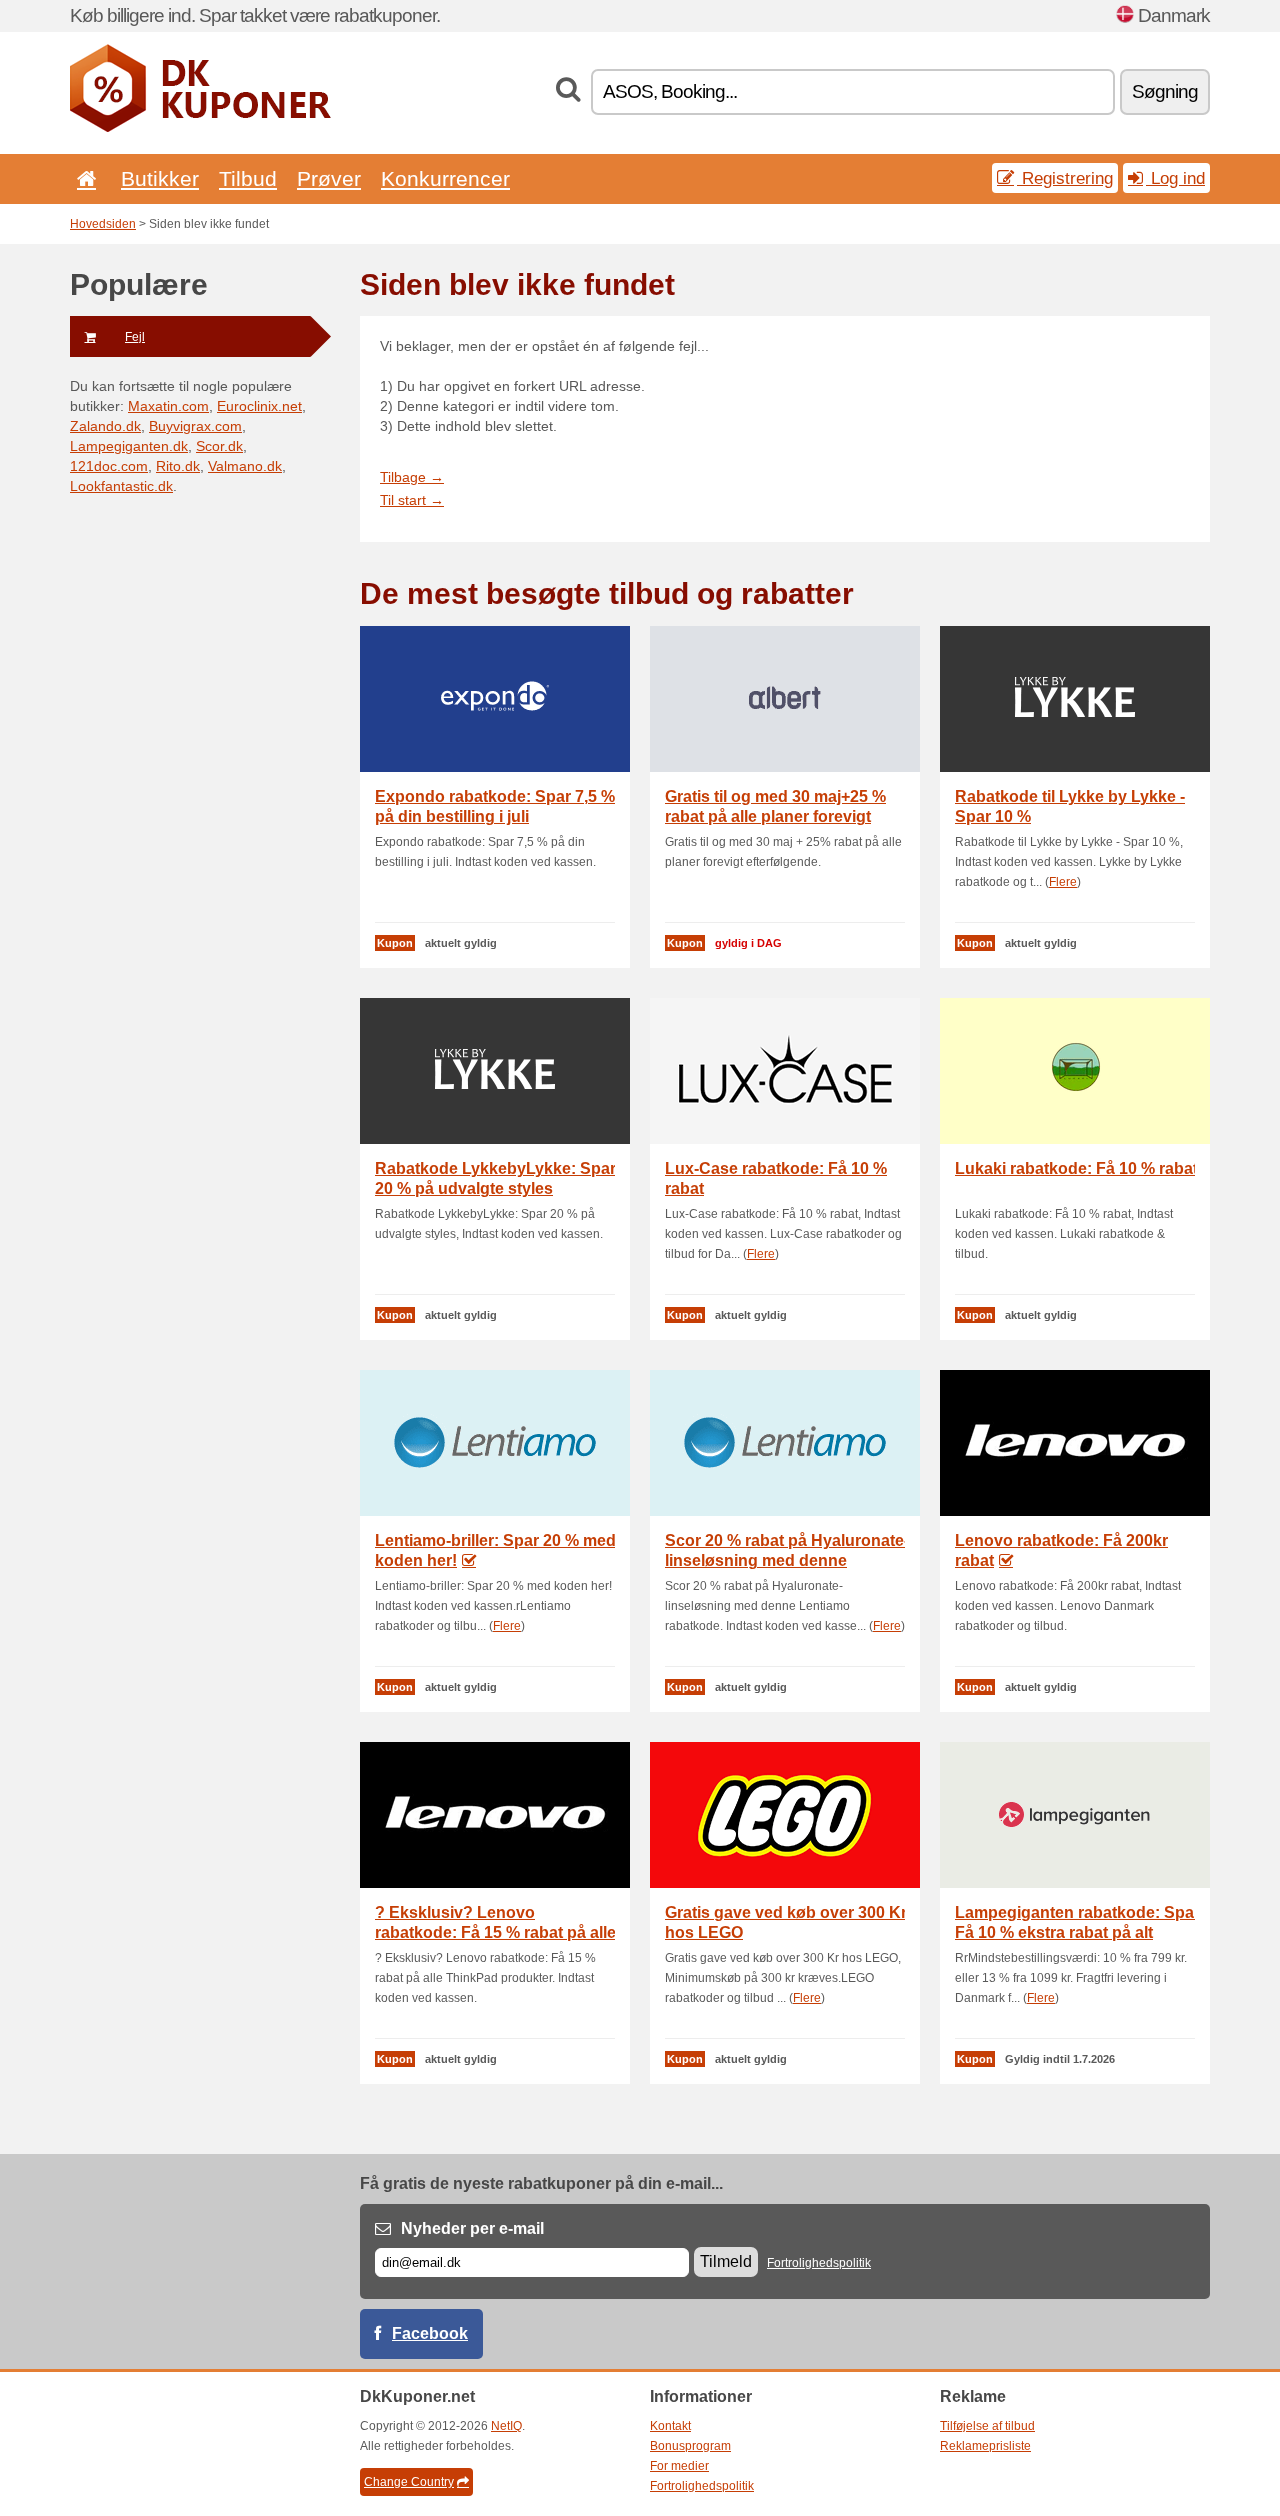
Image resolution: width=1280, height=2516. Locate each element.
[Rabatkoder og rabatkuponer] (200, 128)
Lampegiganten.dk (129, 446)
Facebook (430, 2333)
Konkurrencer (445, 178)
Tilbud (248, 178)
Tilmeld (726, 2261)
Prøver (329, 178)
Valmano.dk (245, 466)
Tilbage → (412, 477)
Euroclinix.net (259, 406)
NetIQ (506, 2426)
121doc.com (109, 466)
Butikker (160, 178)
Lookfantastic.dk (121, 486)
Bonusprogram (690, 2446)
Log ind (1175, 178)
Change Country (409, 2482)
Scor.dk (219, 446)
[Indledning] (83, 178)
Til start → (412, 500)
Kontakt (670, 2426)
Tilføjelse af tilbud (987, 2426)
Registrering (1065, 178)
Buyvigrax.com (195, 426)
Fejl (135, 337)
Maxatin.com (168, 406)
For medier (679, 2466)
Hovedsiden (103, 224)
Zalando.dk (105, 426)
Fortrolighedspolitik (819, 2263)
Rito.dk (178, 466)
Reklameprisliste (985, 2446)
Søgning (1165, 91)
